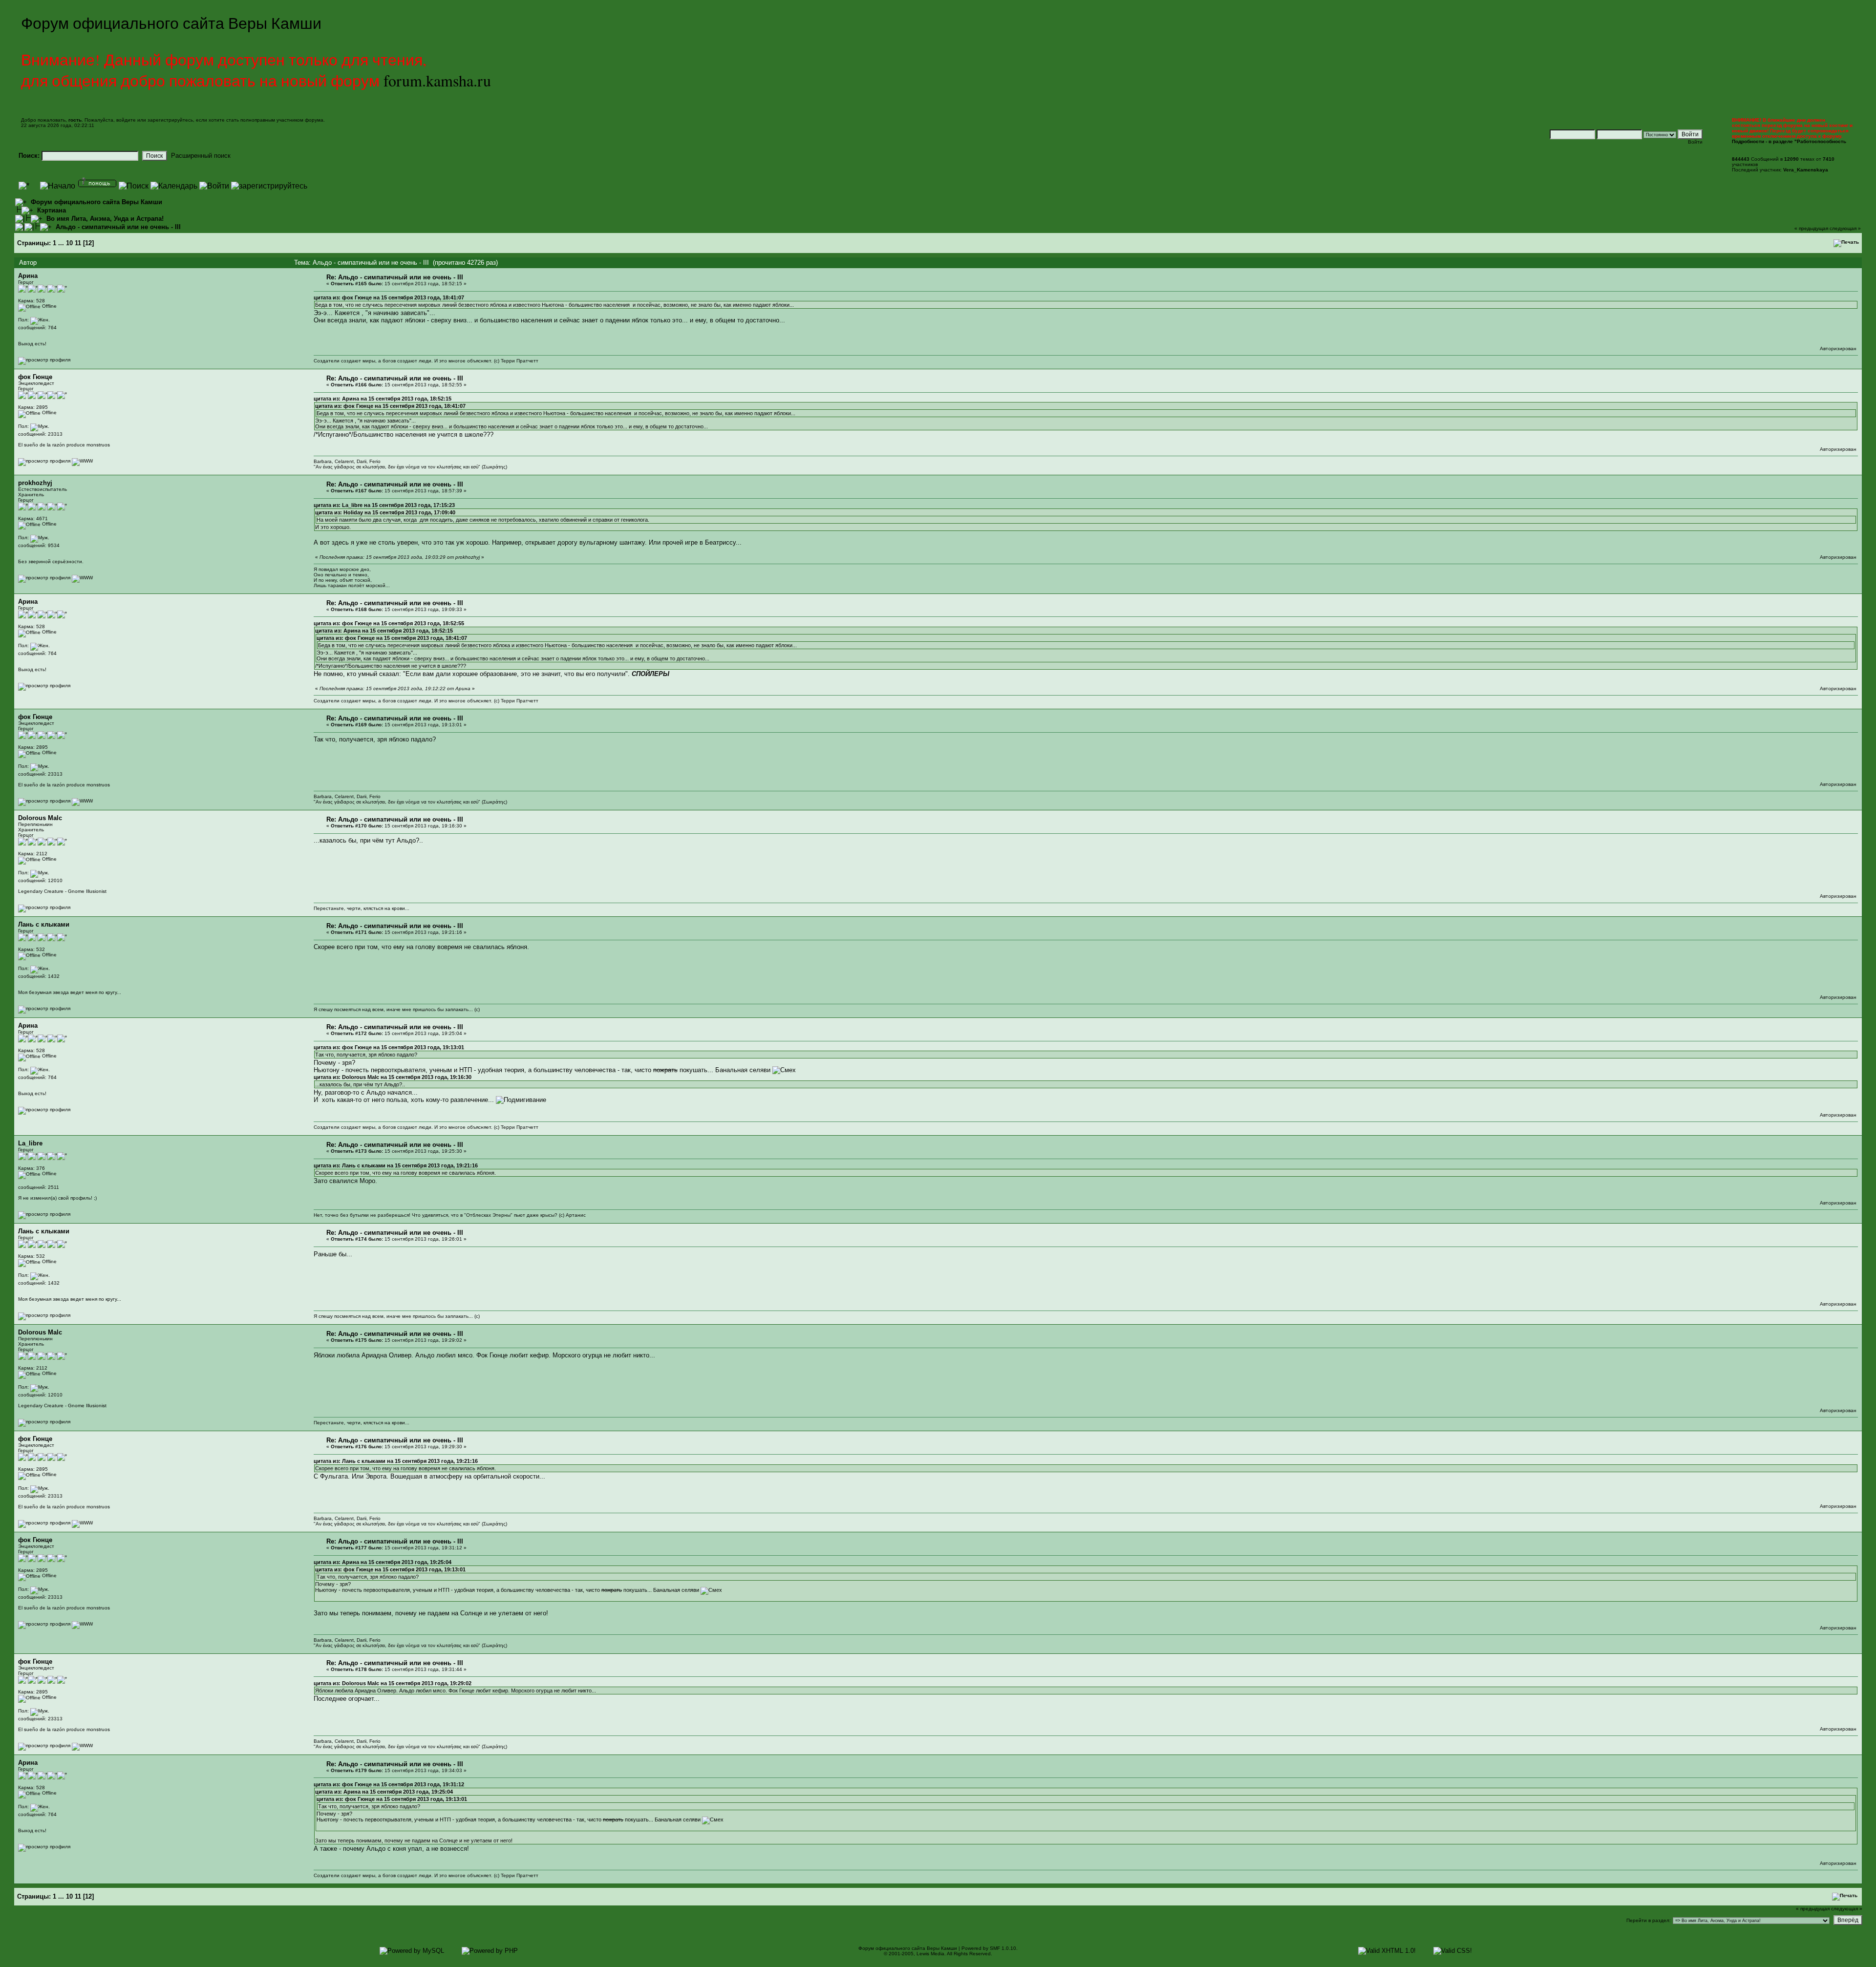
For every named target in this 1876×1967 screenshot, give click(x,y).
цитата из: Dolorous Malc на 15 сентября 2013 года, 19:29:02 (393, 1683)
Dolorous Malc (40, 818)
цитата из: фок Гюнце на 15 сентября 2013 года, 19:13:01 (389, 1047)
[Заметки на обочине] (82, 578)
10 (69, 243)
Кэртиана (52, 210)
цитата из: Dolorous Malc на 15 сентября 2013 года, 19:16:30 (393, 1077)
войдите (126, 120)
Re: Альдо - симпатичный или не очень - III (395, 277)
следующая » (1845, 228)
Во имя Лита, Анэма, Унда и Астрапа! (105, 219)
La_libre (30, 1143)
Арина (28, 276)
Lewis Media (930, 1954)
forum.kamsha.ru (437, 80)
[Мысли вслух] (82, 461)
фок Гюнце (35, 377)
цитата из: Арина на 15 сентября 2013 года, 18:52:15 (383, 399)
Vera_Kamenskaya (1806, 170)
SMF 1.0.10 (1003, 1948)
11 (78, 243)
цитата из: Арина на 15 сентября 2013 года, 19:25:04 (383, 1562)
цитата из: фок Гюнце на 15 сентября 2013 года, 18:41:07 (389, 297)
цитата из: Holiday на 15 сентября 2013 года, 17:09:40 (385, 512)
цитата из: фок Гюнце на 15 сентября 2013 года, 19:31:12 (389, 1784)
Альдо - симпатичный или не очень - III (118, 227)
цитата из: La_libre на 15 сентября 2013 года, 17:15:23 (384, 505)
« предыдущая (1811, 228)
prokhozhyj (35, 483)
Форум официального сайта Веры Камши (96, 202)
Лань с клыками (44, 924)
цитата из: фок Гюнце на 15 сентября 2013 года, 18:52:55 (389, 623)
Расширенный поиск (201, 156)
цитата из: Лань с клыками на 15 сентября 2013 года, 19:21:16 (396, 1165)
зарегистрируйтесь (170, 120)
